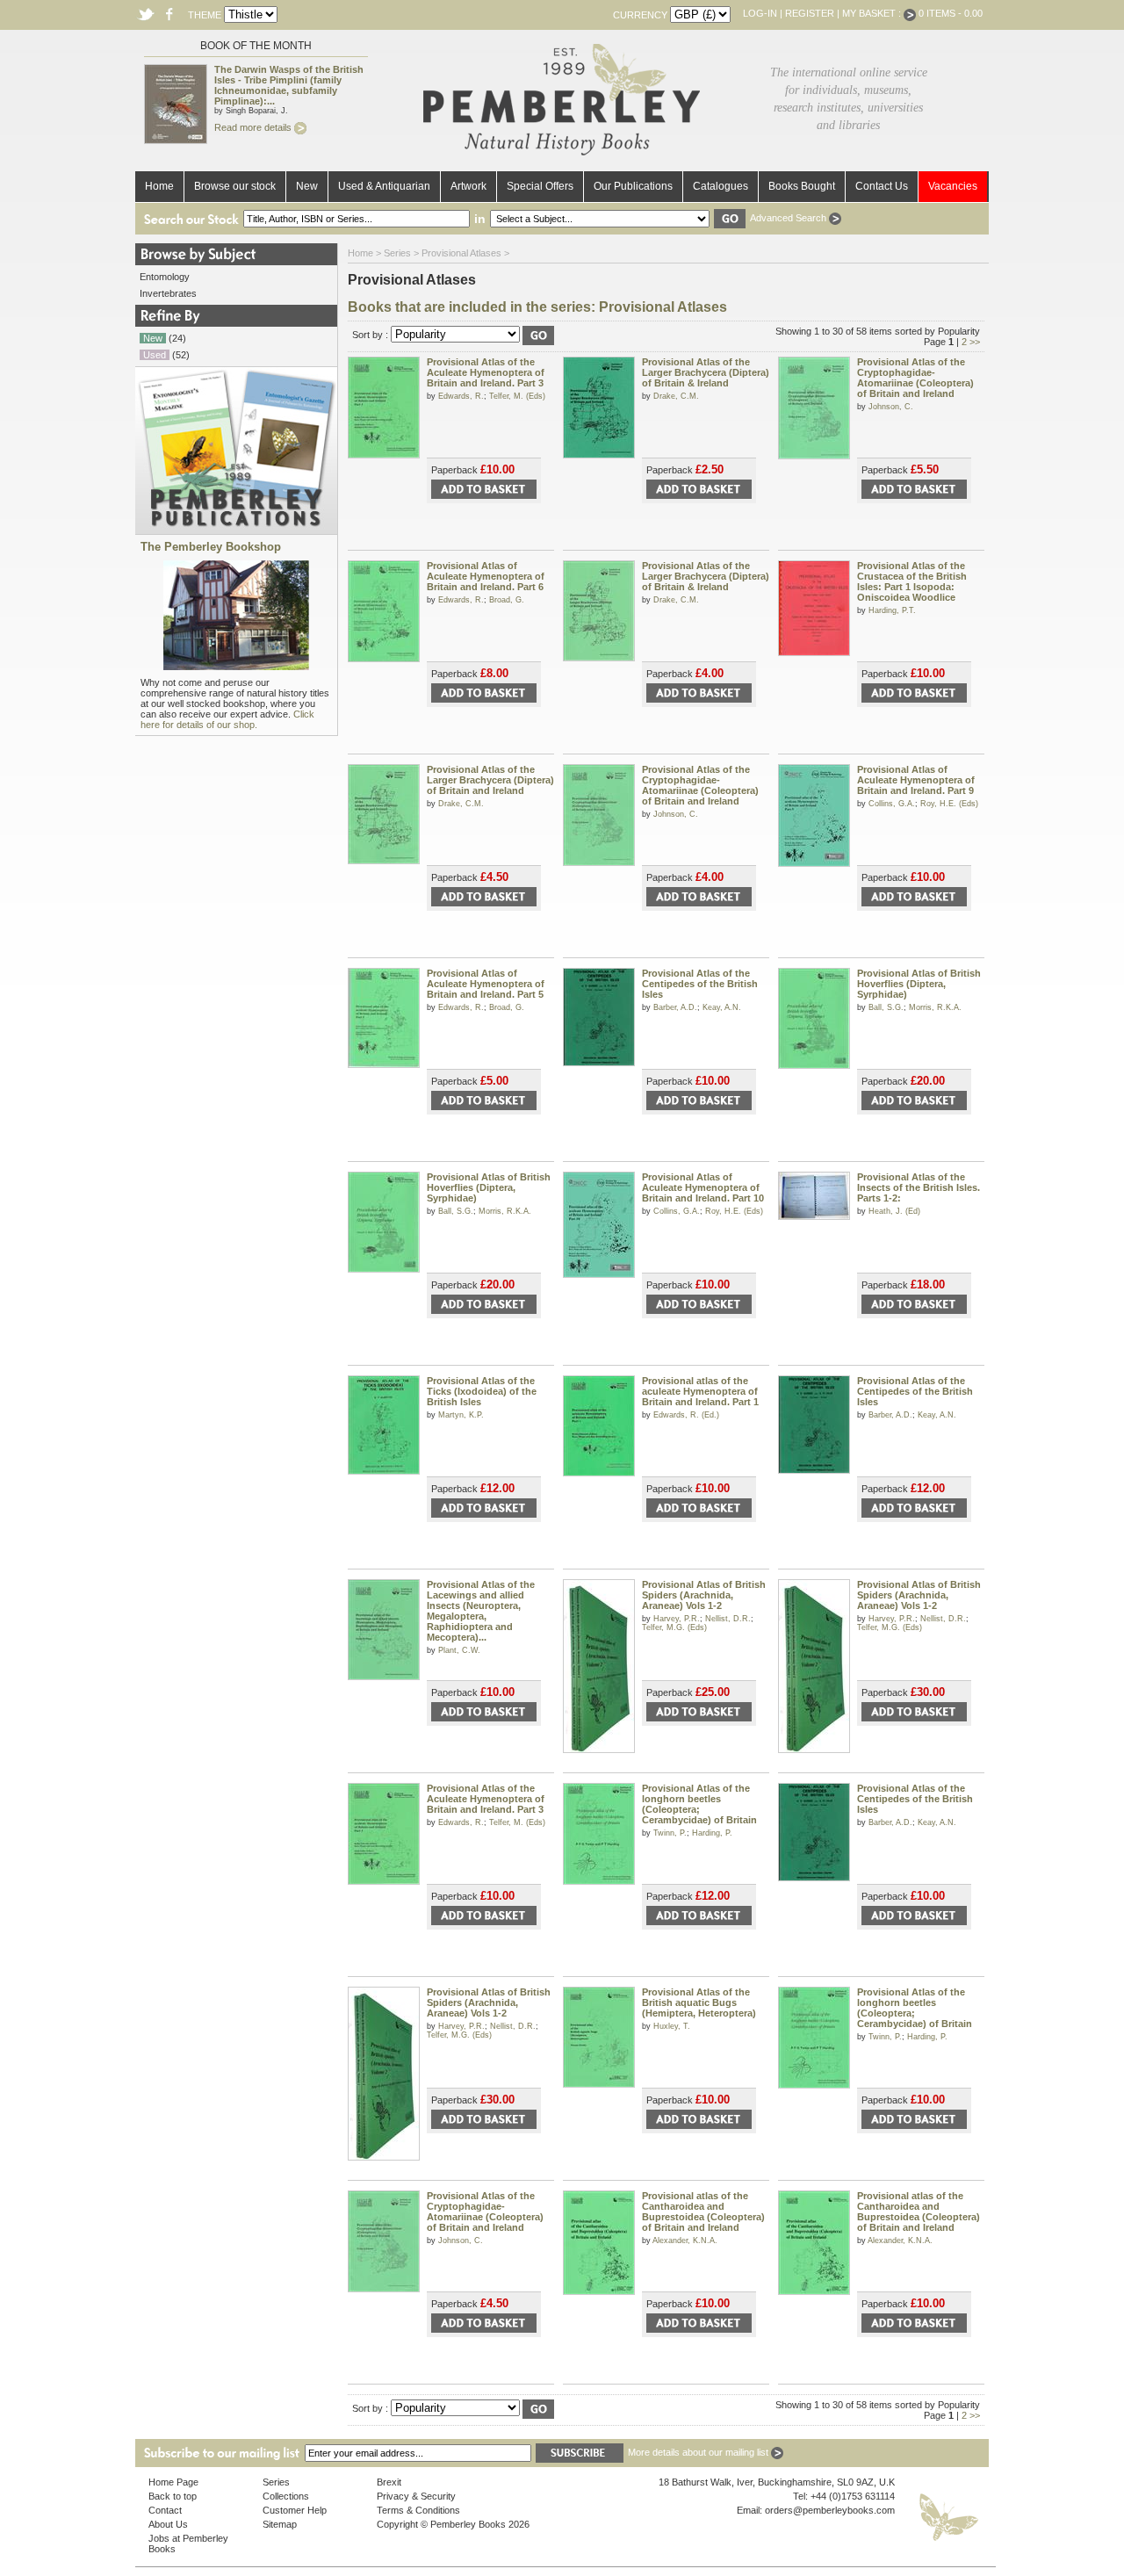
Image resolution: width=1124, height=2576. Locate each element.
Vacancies (953, 186)
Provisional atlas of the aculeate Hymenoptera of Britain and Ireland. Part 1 (700, 1391)
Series (397, 253)
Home (159, 186)
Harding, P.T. (892, 610)
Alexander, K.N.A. (685, 2240)
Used (155, 355)
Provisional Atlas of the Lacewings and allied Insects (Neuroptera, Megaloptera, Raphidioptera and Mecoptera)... (481, 1611)
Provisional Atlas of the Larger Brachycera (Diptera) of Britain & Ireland (706, 372)
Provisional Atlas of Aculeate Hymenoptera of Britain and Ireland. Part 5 (486, 984)
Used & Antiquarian (384, 186)
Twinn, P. (670, 1833)
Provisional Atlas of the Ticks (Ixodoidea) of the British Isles (482, 1391)
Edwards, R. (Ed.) (686, 1415)
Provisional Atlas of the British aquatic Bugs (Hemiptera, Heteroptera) (699, 2002)
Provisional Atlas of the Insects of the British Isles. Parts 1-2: (919, 1187)
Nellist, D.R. (728, 1619)
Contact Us (882, 186)
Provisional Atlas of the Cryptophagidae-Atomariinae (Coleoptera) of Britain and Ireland (915, 378)
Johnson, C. (891, 407)
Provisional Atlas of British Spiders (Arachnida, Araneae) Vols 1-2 (704, 1595)
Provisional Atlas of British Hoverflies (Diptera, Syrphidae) (919, 984)
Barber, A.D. (675, 1007)
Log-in (760, 13)
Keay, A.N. (722, 1007)
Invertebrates (168, 293)
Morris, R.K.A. (935, 1007)
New (307, 186)
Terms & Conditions (418, 2510)
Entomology (165, 277)
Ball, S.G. (886, 1007)
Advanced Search (789, 218)
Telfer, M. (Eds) (517, 396)
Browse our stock (235, 186)
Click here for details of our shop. (227, 719)
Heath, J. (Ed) (894, 1211)
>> (975, 342)
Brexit (389, 2482)
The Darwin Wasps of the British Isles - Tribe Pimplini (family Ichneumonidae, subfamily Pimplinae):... (289, 85)
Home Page (173, 2482)
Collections (286, 2496)
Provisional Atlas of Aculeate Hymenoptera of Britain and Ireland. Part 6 (486, 576)
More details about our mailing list (699, 2452)
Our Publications (633, 186)
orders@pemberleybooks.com (830, 2510)
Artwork (468, 186)
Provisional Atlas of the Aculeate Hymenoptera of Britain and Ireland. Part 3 (486, 372)
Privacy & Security (416, 2496)
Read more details (254, 127)
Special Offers (540, 186)
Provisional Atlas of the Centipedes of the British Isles (700, 984)
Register (810, 13)
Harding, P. (712, 1833)
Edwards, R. (461, 396)
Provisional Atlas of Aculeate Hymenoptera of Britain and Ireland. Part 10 (703, 1187)
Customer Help (295, 2510)
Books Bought (802, 186)
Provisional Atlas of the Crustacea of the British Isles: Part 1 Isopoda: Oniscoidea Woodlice (912, 581)
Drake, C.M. (676, 396)
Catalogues (721, 186)
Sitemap (280, 2524)
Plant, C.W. (459, 1650)
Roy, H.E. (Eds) (949, 804)
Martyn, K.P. (461, 1415)
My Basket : (873, 13)
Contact (165, 2510)
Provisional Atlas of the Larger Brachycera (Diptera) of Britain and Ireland (490, 780)
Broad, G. (507, 600)
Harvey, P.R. (677, 1619)
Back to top (173, 2496)
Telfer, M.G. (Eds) (674, 1627)
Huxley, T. (672, 2026)
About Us (168, 2524)
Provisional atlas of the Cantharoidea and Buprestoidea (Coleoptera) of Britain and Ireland (703, 2212)
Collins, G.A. (892, 804)
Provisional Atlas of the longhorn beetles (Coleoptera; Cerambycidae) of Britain (699, 1804)
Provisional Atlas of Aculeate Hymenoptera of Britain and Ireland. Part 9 (916, 780)
